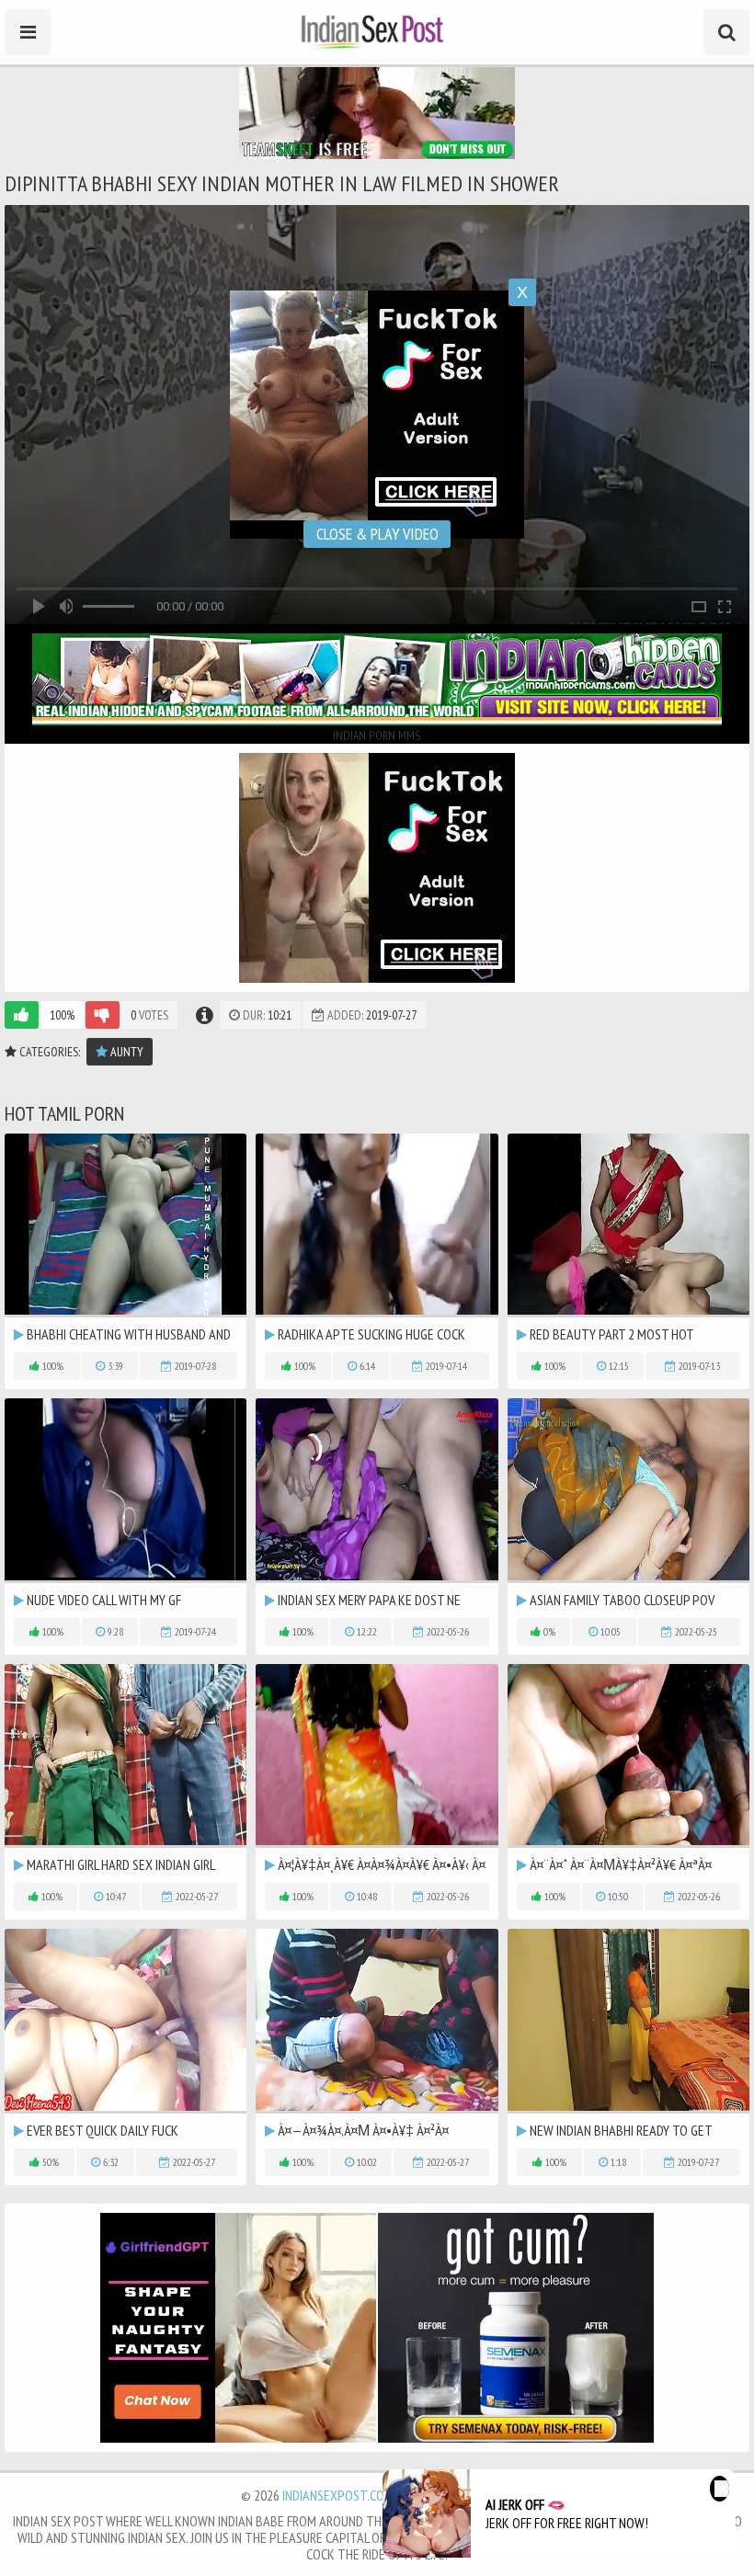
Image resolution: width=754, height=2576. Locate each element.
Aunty (126, 1052)
